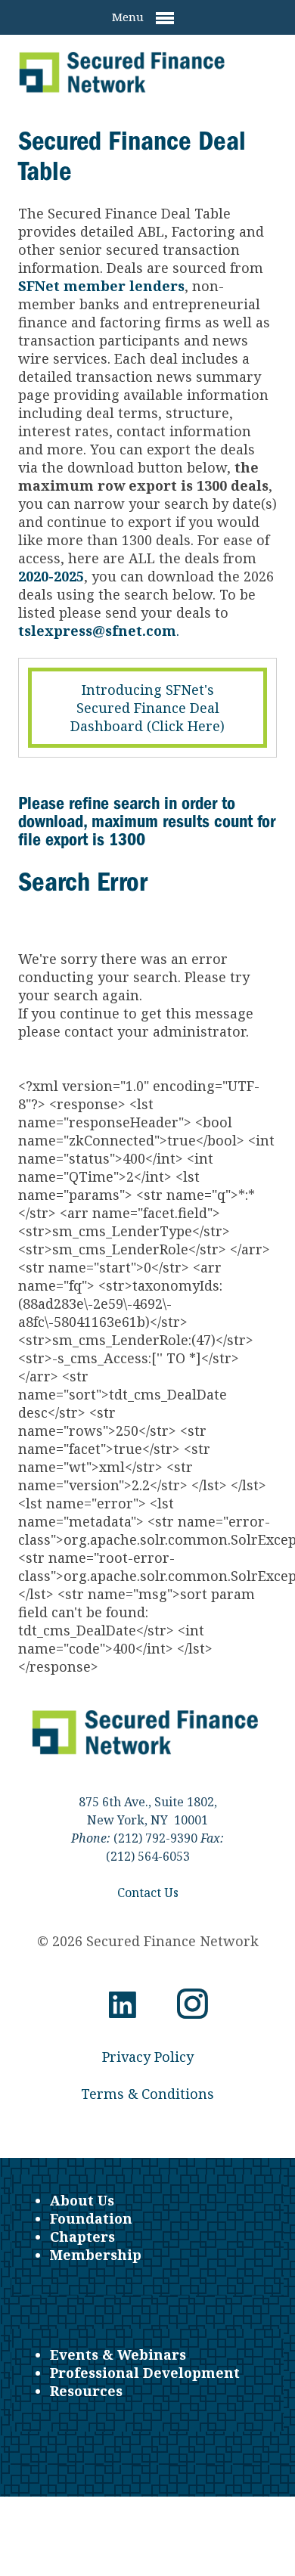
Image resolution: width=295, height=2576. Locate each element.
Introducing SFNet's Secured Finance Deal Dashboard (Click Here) (147, 708)
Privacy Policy (148, 2057)
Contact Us (148, 1892)
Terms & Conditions (147, 2094)
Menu (129, 17)
